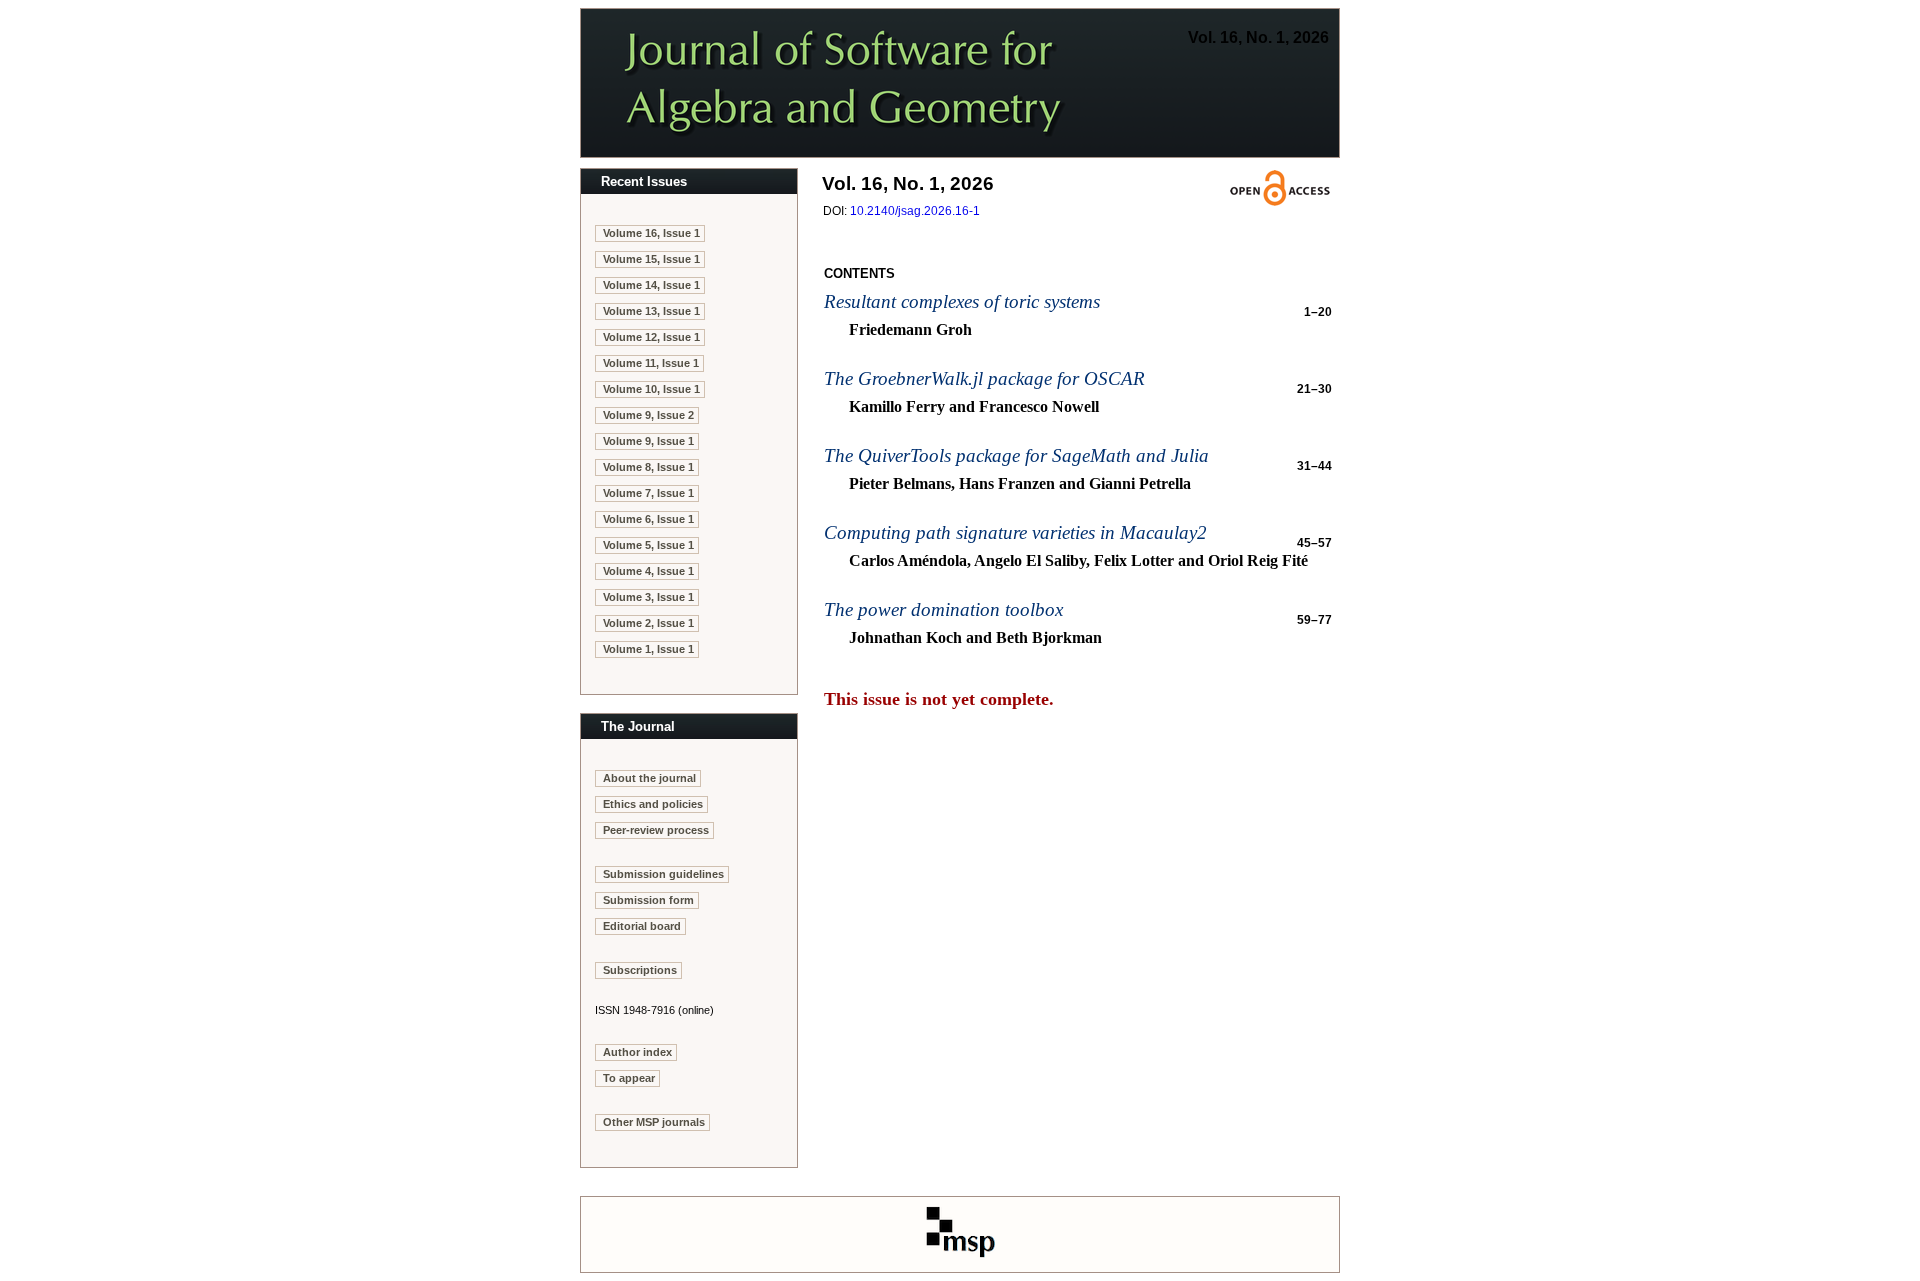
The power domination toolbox (943, 609)
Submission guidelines (663, 874)
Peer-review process (656, 830)
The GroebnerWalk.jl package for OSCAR (984, 378)
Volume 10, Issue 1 (651, 389)
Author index (637, 1052)
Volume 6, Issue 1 (648, 519)
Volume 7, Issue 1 (648, 493)
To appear (629, 1078)
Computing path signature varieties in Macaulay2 (1015, 532)
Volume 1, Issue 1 (648, 649)
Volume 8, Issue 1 (648, 467)
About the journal (649, 778)
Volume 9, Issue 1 (648, 441)
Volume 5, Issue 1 (648, 545)
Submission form (648, 900)
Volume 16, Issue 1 (651, 233)
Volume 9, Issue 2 (648, 415)
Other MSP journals (654, 1122)
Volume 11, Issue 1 (651, 363)
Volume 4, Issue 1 (648, 571)
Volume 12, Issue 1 (651, 337)
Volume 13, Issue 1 (651, 311)
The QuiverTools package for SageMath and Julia (1016, 455)
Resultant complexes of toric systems (962, 301)
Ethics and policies (653, 804)
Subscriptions (640, 970)
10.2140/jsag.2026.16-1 (915, 211)
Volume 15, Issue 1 (651, 259)
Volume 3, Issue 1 (648, 597)
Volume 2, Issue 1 (648, 623)
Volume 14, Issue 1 (651, 285)
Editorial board (642, 926)
